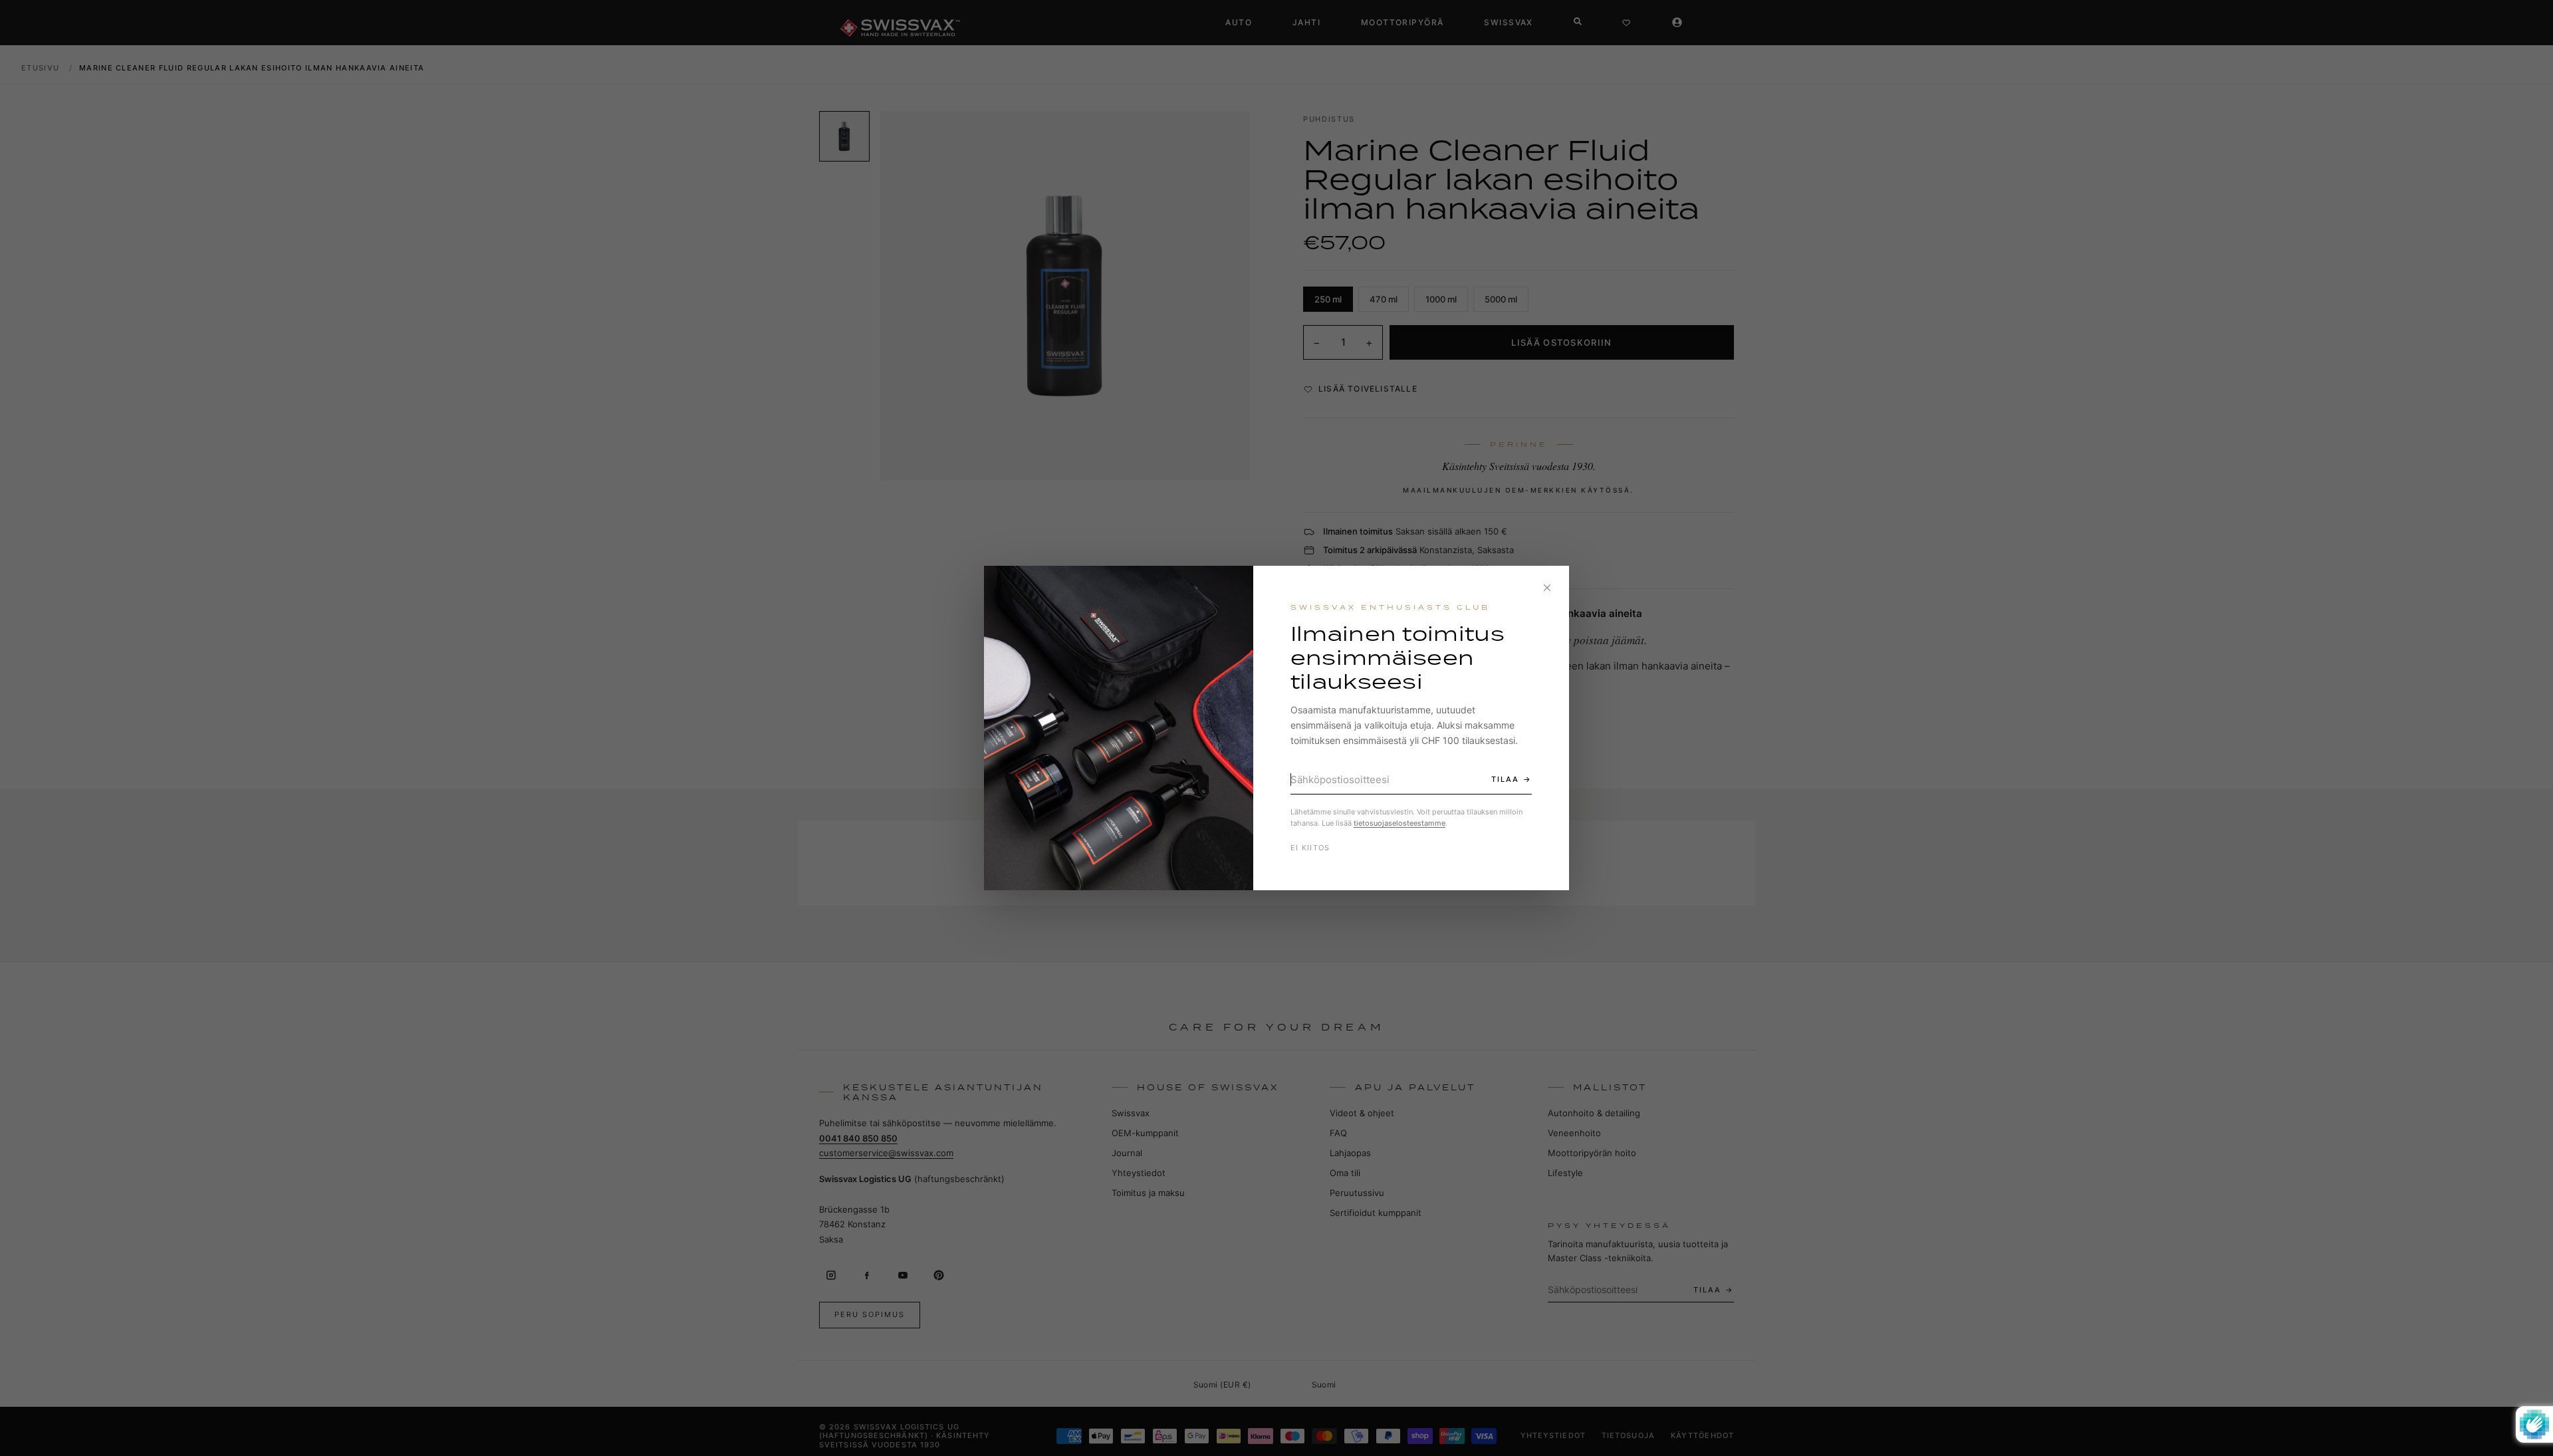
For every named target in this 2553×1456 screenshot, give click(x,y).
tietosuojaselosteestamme (1399, 823)
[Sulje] (1547, 588)
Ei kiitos (1310, 848)
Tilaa (1505, 779)
